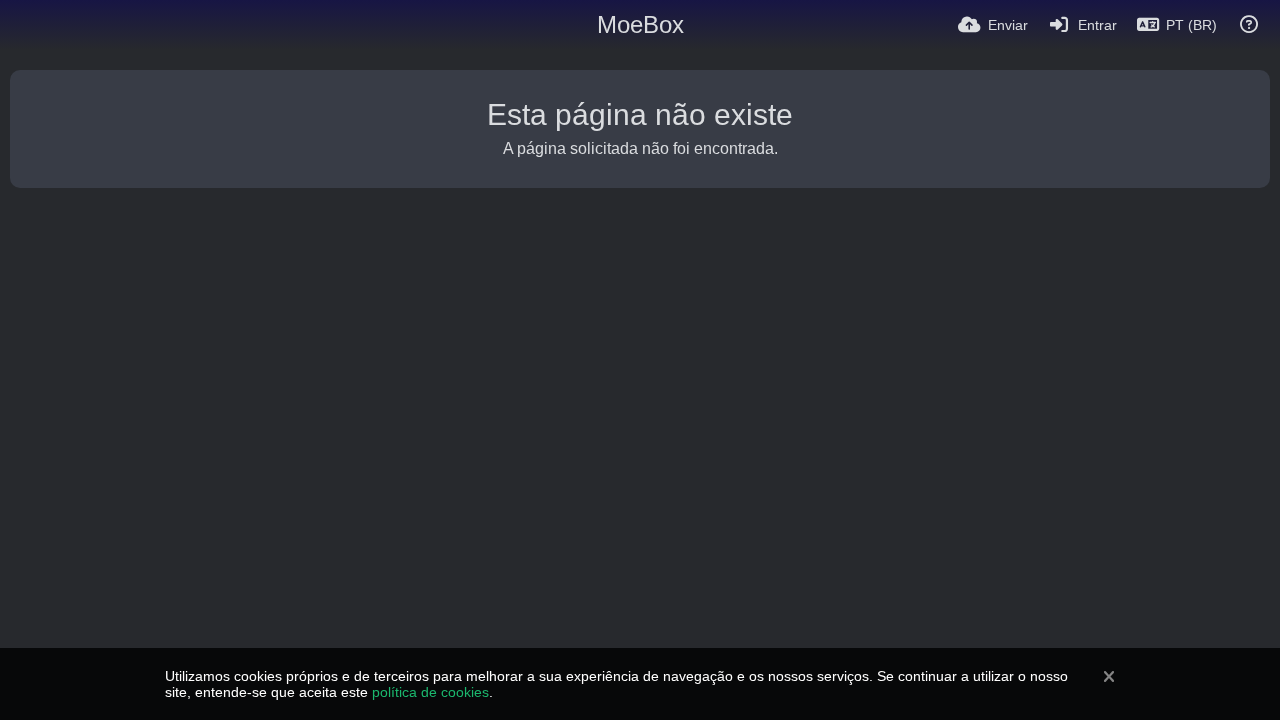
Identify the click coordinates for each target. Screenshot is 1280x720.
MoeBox (640, 24)
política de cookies (430, 692)
